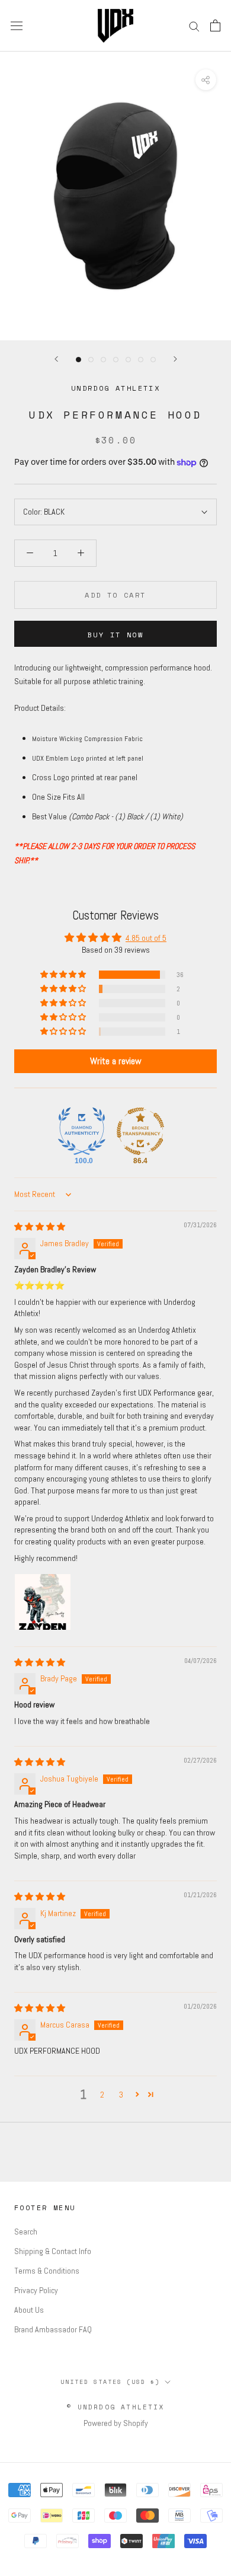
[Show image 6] (141, 360)
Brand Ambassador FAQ (53, 2329)
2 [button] (102, 2095)
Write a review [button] (116, 1061)
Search (26, 2232)
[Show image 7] (153, 360)
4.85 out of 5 (146, 938)
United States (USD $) (110, 2382)
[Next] (175, 359)
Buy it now (115, 635)
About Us (29, 2310)
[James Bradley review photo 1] (43, 1602)
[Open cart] (215, 25)
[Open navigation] (17, 25)
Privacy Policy (36, 2290)
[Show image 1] (78, 360)
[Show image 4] (116, 360)
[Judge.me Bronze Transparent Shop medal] (140, 1131)
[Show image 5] (128, 360)
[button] (64, 975)
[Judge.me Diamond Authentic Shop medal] (82, 1131)
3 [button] (121, 2095)
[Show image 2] (91, 360)
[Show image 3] (103, 360)
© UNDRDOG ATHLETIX (115, 2407)
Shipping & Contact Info (53, 2251)
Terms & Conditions (47, 2271)
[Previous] (56, 359)
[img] (40, 1227)
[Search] (194, 26)
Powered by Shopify (116, 2423)
